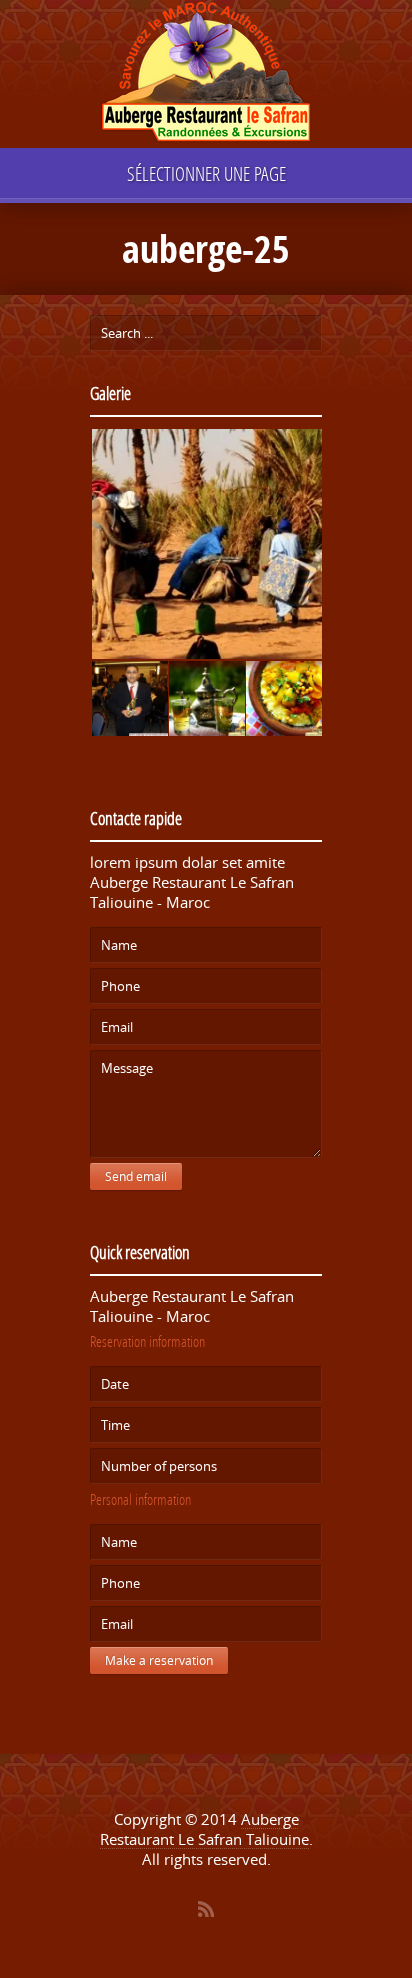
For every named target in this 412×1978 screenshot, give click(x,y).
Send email (136, 1176)
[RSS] (206, 1909)
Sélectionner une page (206, 173)
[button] (206, 544)
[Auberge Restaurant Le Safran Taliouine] (206, 74)
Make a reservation (159, 1660)
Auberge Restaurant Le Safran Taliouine (204, 1829)
